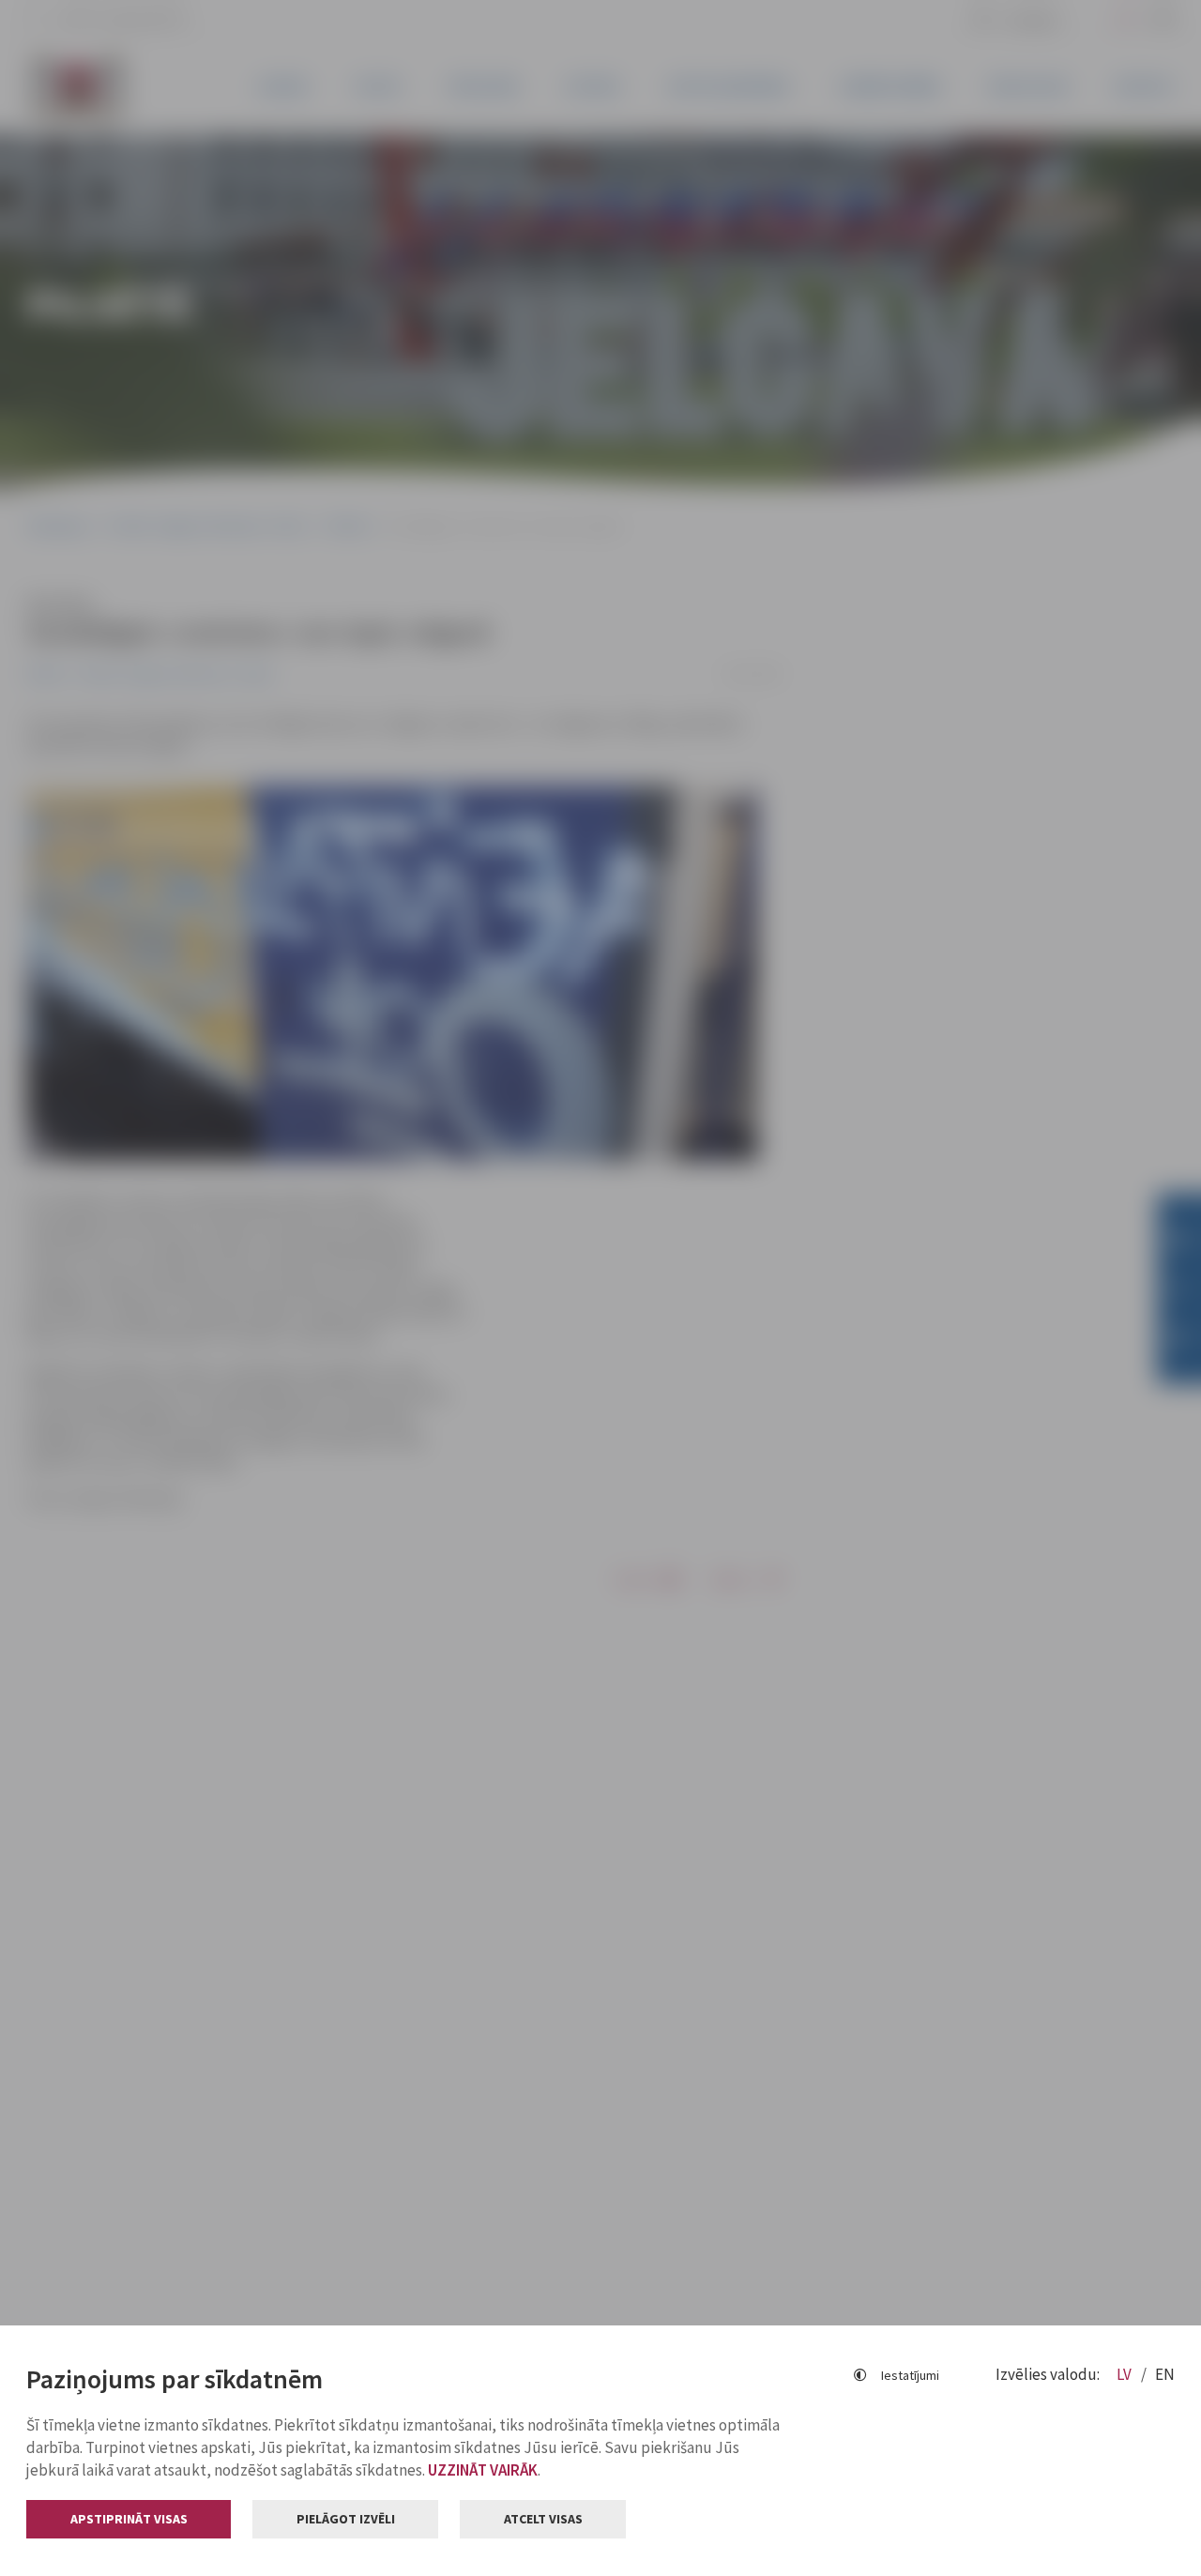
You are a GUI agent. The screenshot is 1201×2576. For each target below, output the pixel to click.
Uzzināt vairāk (483, 2470)
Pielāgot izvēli (346, 2519)
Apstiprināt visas (129, 2519)
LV (1125, 2374)
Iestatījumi (910, 2375)
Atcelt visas (543, 2519)
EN (1165, 2374)
